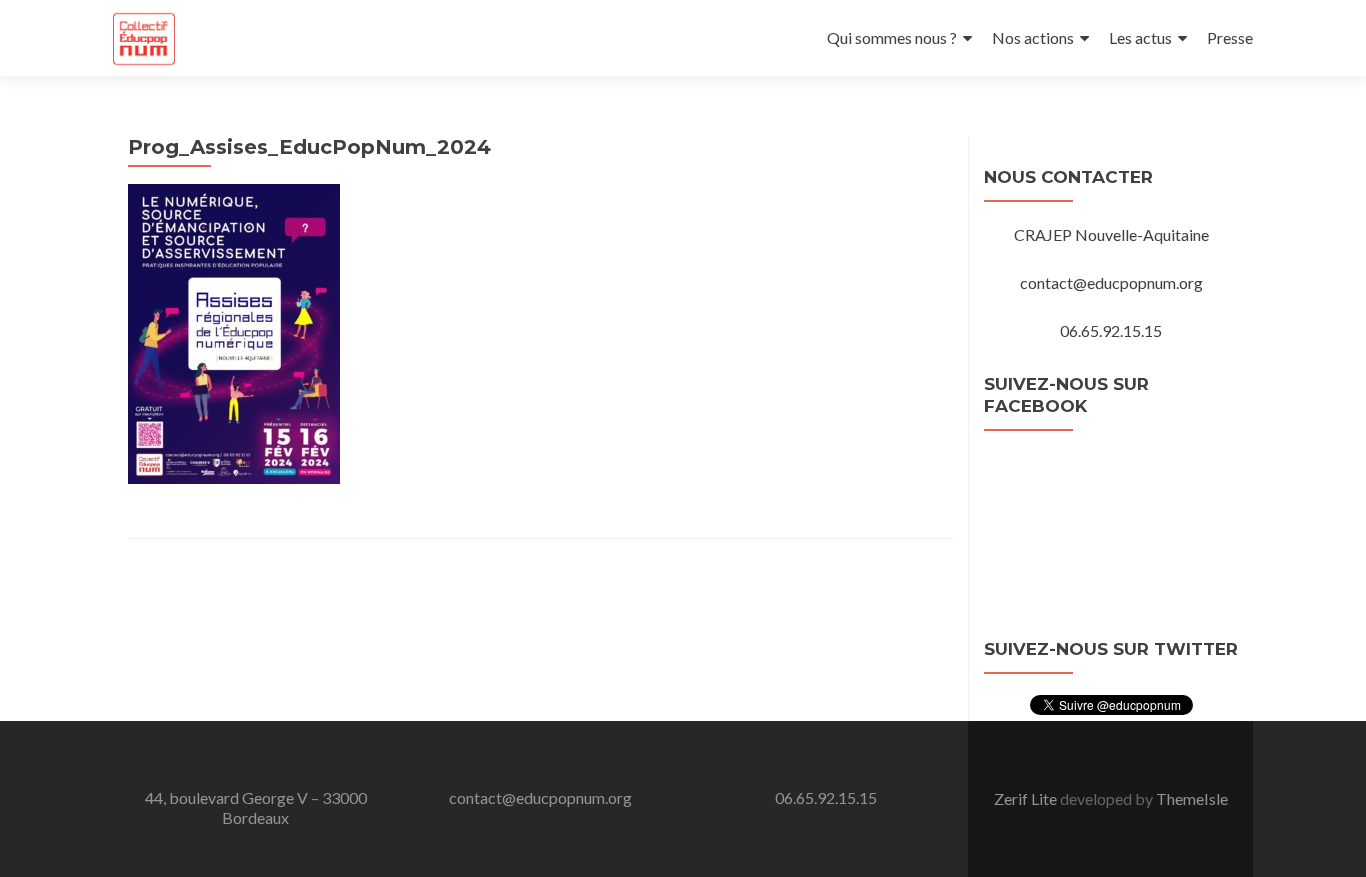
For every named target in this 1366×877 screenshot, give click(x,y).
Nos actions (1033, 37)
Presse (1230, 37)
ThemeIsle (1192, 798)
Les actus (1140, 37)
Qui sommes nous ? (892, 37)
